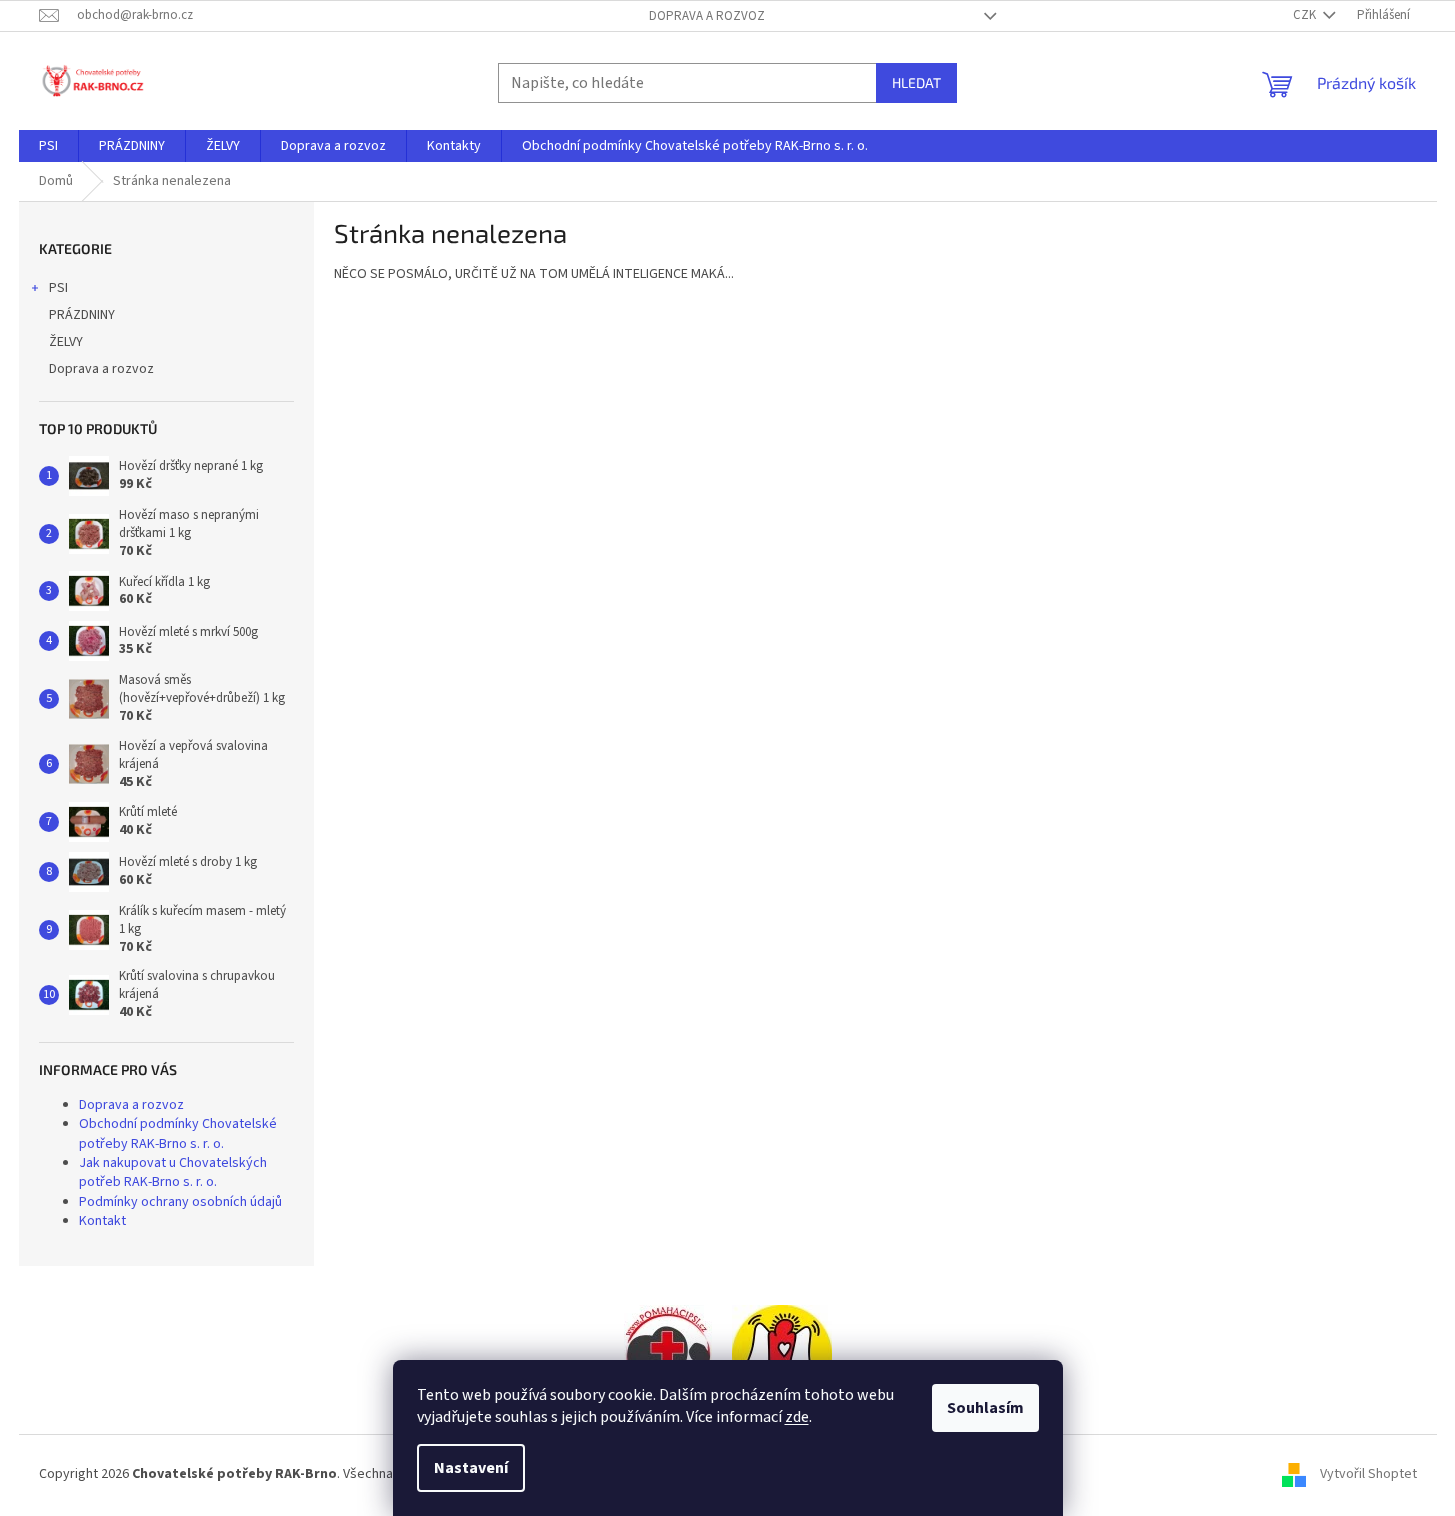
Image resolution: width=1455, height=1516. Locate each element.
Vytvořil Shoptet (1368, 1474)
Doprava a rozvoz (707, 16)
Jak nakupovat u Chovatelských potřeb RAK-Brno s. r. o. (173, 1172)
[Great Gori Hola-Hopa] (668, 1354)
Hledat (916, 82)
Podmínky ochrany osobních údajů (180, 1202)
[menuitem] (48, 146)
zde (797, 1417)
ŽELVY (66, 342)
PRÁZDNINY (82, 315)
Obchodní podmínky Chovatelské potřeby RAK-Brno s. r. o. (178, 1133)
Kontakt (102, 1221)
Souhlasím (985, 1408)
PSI (58, 288)
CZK (1306, 15)
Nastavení (471, 1468)
